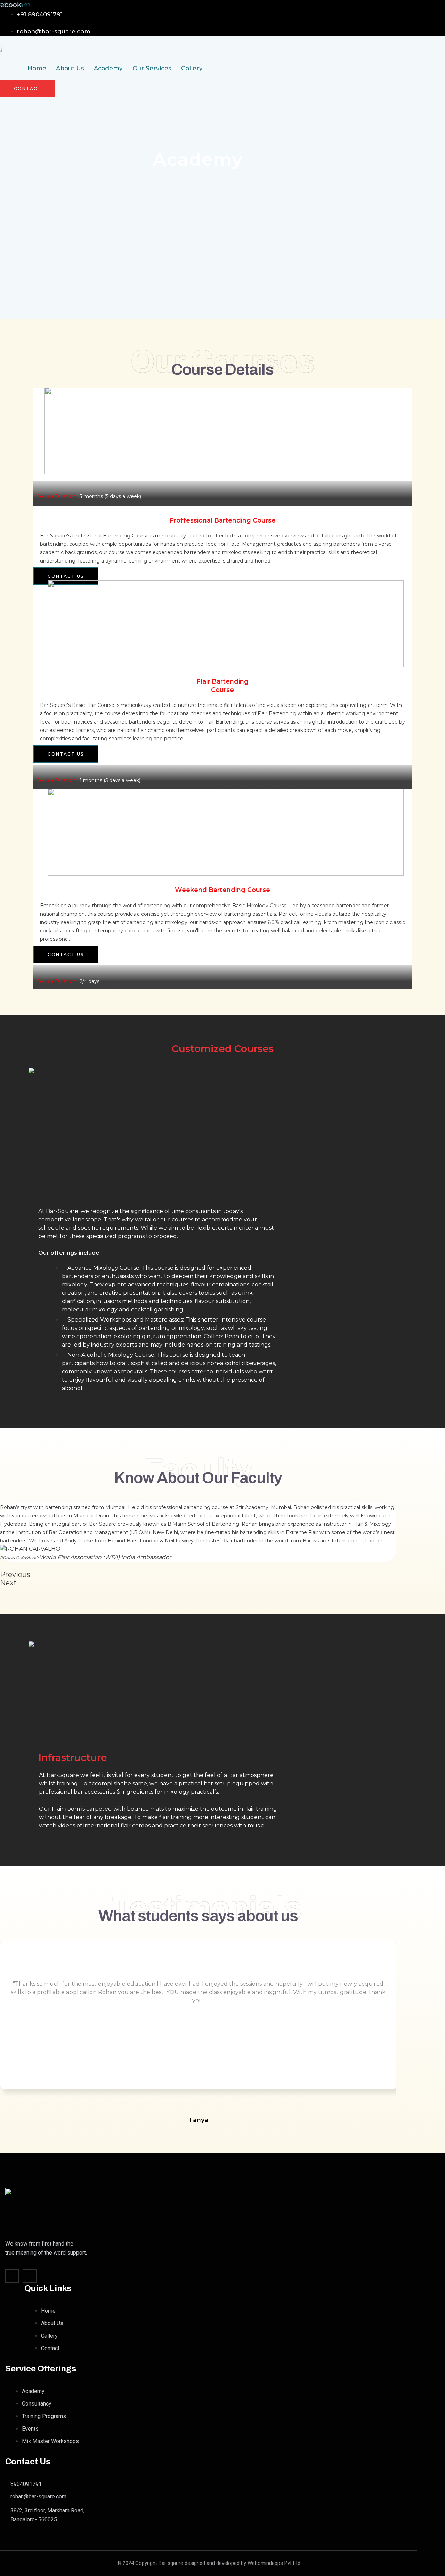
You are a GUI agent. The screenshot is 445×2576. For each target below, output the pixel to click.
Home (37, 68)
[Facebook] (12, 2276)
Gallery (192, 68)
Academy (108, 68)
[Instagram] (30, 2276)
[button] (198, 1574)
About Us (70, 68)
